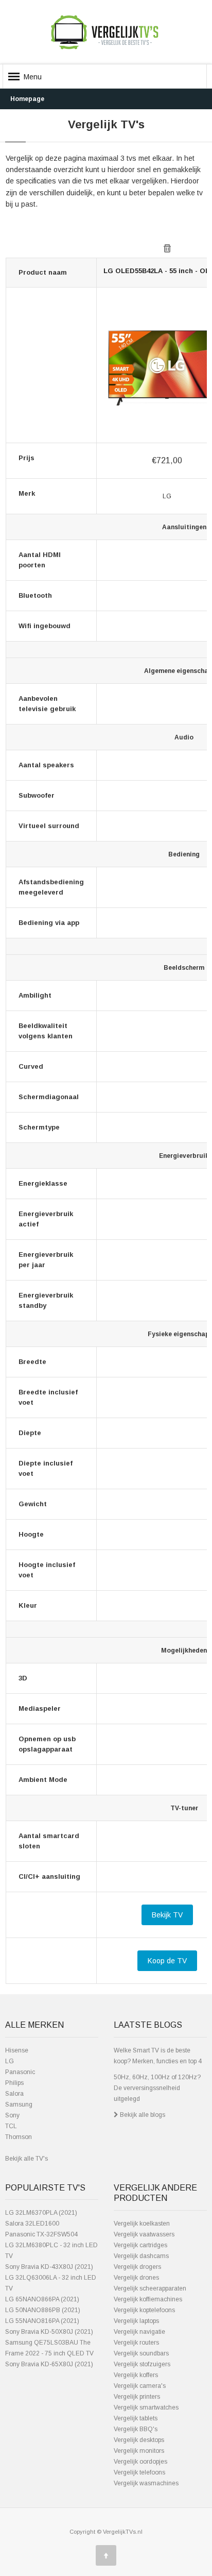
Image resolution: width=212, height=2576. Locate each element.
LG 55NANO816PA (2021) (42, 2321)
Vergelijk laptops (136, 2321)
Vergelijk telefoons (139, 2472)
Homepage (27, 99)
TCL (11, 2126)
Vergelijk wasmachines (146, 2483)
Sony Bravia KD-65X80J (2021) (49, 2364)
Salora (14, 2094)
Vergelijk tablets (136, 2418)
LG (10, 2061)
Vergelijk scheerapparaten (150, 2288)
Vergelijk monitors (139, 2451)
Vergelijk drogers (137, 2267)
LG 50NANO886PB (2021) (43, 2310)
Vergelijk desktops (139, 2440)
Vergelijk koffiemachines (148, 2299)
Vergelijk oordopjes (140, 2462)
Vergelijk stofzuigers (142, 2364)
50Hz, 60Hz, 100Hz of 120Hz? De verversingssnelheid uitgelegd (157, 2088)
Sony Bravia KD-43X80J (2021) (49, 2267)
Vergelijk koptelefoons (144, 2310)
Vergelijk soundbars (141, 2353)
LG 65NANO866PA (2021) (42, 2299)
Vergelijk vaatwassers (144, 2234)
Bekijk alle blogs (142, 2115)
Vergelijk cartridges (140, 2245)
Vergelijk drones (136, 2278)
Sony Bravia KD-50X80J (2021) (49, 2332)
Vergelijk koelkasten (142, 2224)
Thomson (19, 2137)
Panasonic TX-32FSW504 (41, 2234)
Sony (12, 2115)
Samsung (19, 2104)
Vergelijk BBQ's (136, 2429)
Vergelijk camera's (140, 2386)
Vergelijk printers (137, 2397)
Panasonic (20, 2072)
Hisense (17, 2050)
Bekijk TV (167, 1915)
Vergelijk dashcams (141, 2256)
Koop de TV (167, 1961)
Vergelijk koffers (136, 2375)
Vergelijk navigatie (139, 2332)
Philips (14, 2083)
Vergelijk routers (136, 2343)
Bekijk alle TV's (26, 2159)
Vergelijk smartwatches (146, 2407)
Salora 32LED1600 (32, 2224)
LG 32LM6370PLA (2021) (41, 2213)
